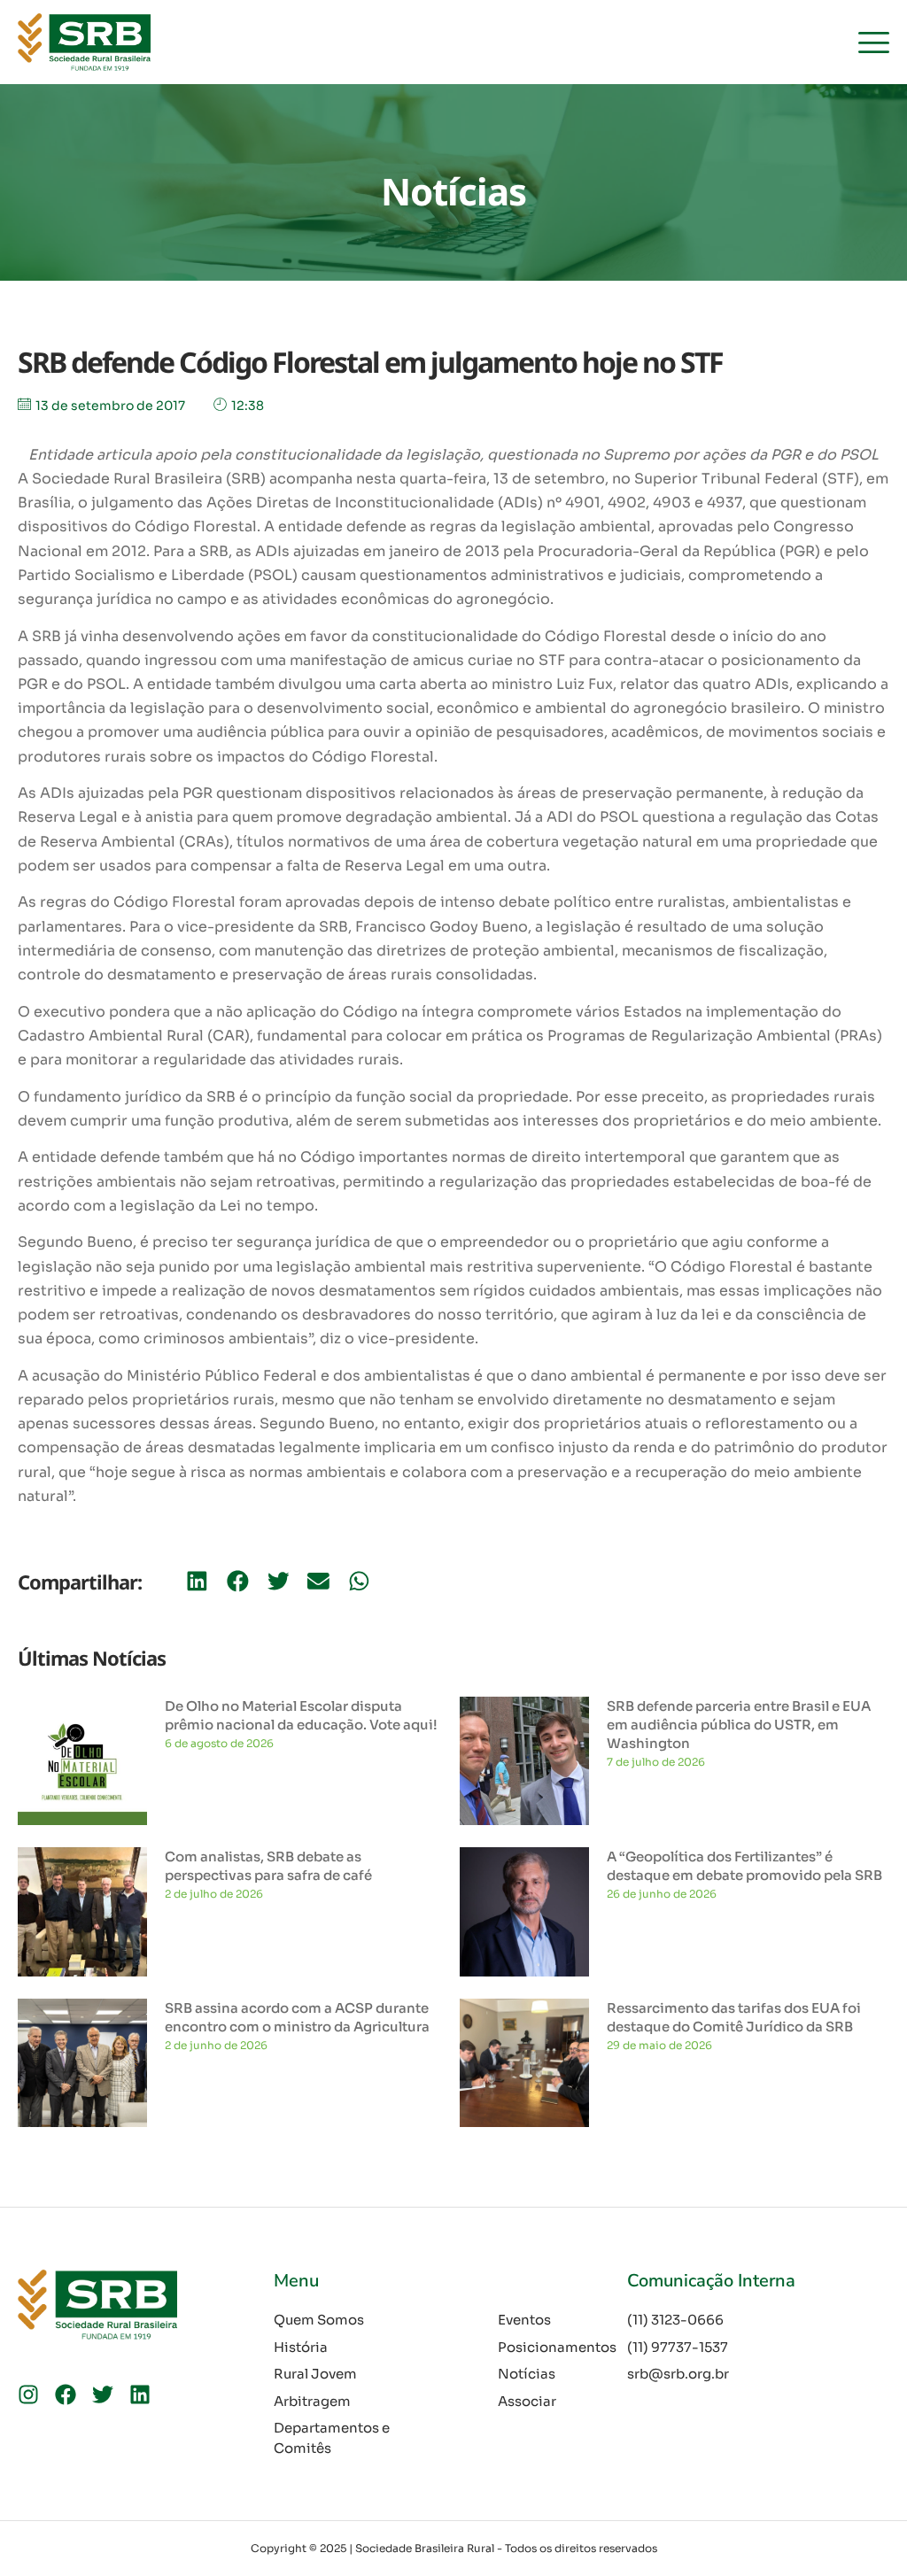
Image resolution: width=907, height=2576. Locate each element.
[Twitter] (103, 2394)
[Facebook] (66, 2394)
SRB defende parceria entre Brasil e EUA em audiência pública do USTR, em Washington (739, 1725)
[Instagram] (28, 2394)
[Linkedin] (140, 2394)
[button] (197, 1581)
